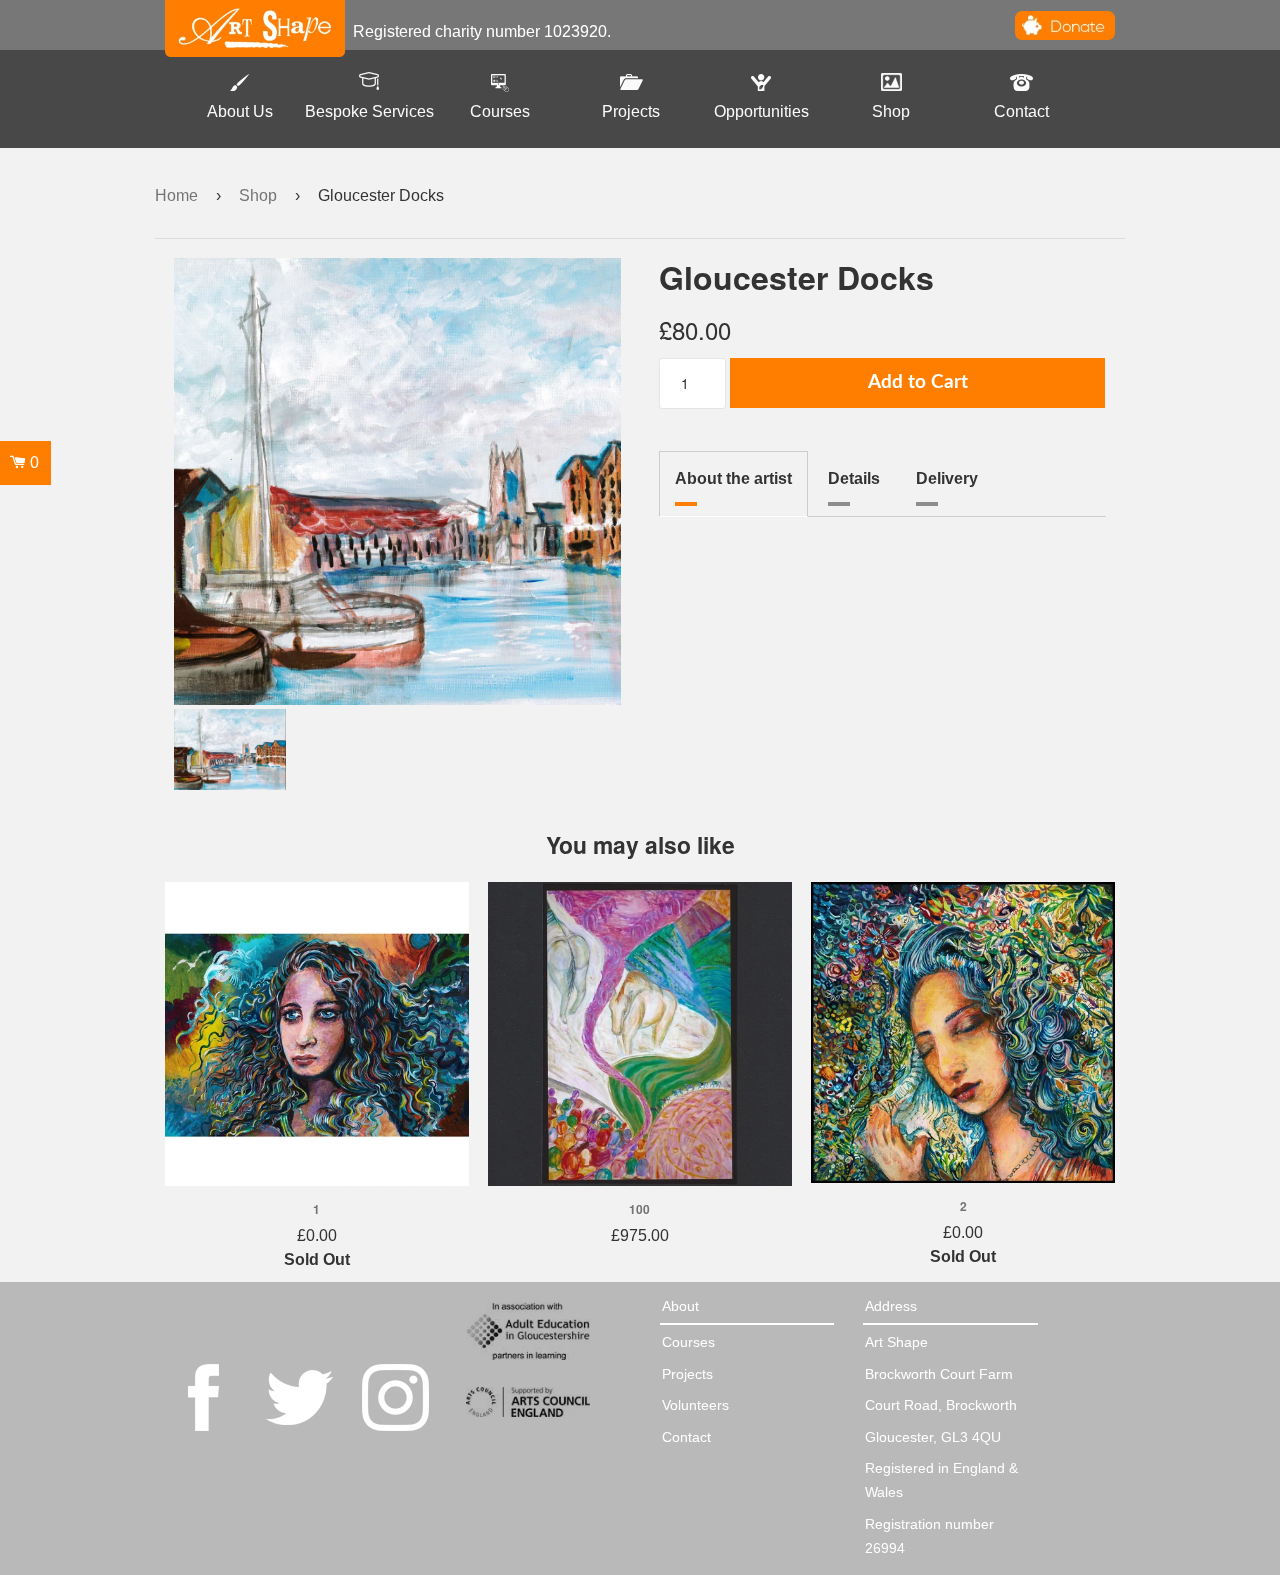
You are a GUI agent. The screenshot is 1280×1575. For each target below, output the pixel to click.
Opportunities (761, 111)
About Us (240, 111)
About (680, 1306)
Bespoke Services (369, 111)
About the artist (733, 478)
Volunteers (695, 1405)
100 (639, 1209)
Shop (891, 111)
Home (176, 195)
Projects (631, 111)
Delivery (947, 478)
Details (854, 478)
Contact (1021, 111)
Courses (500, 111)
